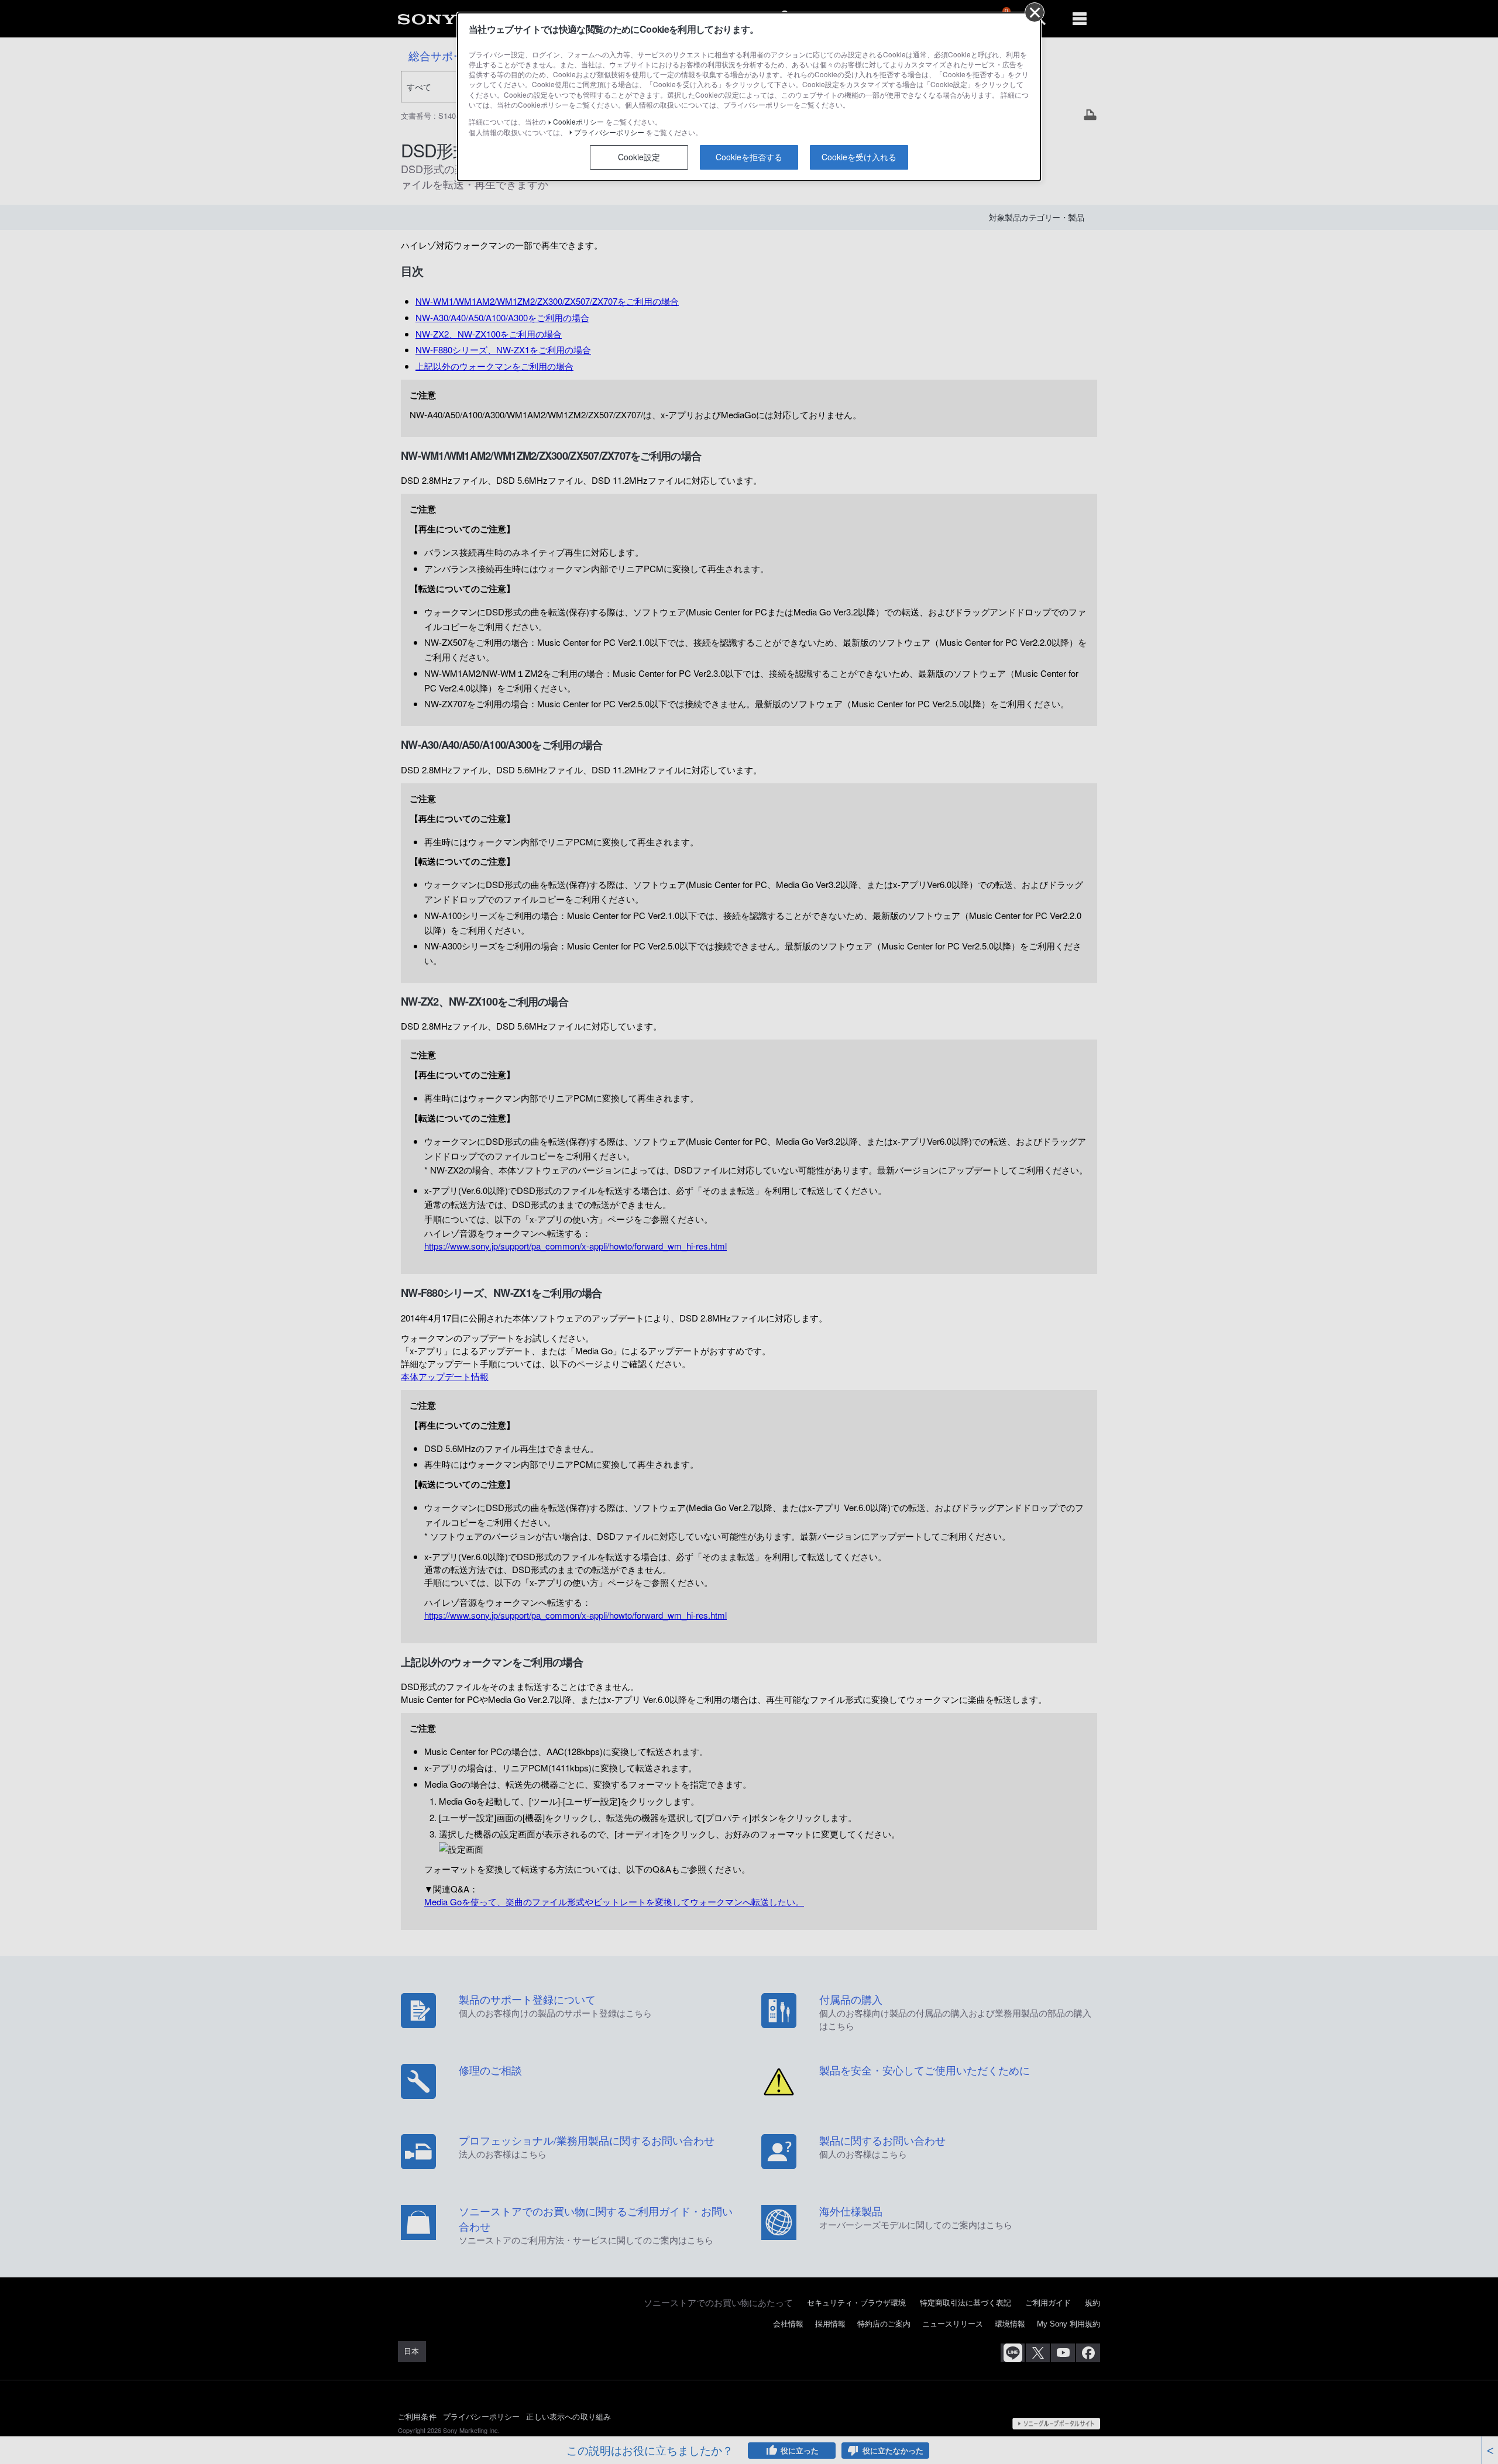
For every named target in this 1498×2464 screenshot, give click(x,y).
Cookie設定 (639, 157)
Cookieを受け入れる (859, 157)
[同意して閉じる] (1035, 12)
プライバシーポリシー (609, 132)
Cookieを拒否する (749, 157)
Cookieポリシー (578, 121)
